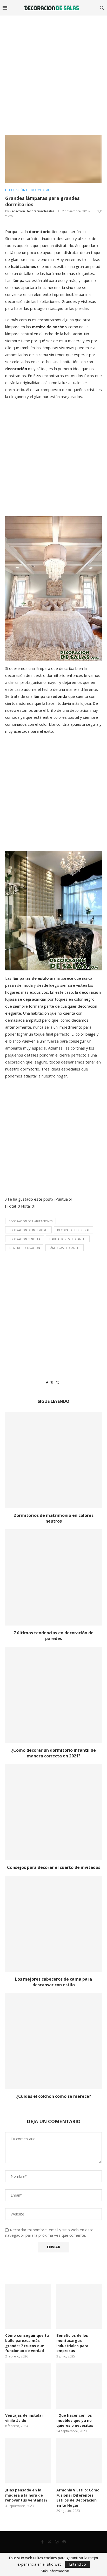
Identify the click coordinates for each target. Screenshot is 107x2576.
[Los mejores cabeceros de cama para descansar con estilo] (53, 1924)
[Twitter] (49, 2542)
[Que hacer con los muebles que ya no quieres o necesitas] (79, 2386)
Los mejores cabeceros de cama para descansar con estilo (53, 1982)
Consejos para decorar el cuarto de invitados (54, 1867)
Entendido (78, 2564)
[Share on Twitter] (52, 1383)
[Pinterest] (64, 2542)
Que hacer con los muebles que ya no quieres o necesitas (75, 2420)
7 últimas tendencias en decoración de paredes (53, 1636)
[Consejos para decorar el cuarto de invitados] (53, 1812)
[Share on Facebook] (47, 1383)
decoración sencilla (25, 1239)
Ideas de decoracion (24, 1248)
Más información (55, 2571)
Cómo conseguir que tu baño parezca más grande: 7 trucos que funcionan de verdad (27, 2343)
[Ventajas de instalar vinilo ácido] (28, 2386)
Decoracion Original (73, 1230)
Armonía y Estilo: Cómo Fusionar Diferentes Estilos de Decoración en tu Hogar (78, 2498)
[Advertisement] (53, 71)
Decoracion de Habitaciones (31, 1221)
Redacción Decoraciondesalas (32, 211)
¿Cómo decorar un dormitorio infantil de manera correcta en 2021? (53, 1753)
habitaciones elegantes (68, 1239)
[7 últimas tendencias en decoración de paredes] (53, 1577)
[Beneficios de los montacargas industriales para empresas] (79, 2306)
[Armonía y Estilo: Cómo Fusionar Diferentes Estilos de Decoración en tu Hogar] (79, 2461)
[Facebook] (42, 2542)
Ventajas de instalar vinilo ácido (24, 2418)
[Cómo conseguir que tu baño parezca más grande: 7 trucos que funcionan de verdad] (28, 2306)
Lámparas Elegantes (65, 1248)
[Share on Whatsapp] (57, 1383)
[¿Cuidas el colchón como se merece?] (53, 2041)
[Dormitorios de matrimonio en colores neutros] (53, 1460)
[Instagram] (57, 2542)
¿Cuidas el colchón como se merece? (54, 2096)
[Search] (102, 8)
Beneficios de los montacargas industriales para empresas (72, 2343)
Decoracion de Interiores (28, 1230)
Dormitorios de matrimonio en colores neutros (53, 1518)
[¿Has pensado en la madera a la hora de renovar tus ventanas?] (28, 2461)
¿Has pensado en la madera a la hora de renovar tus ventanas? (26, 2495)
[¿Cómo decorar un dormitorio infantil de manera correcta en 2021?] (53, 1695)
